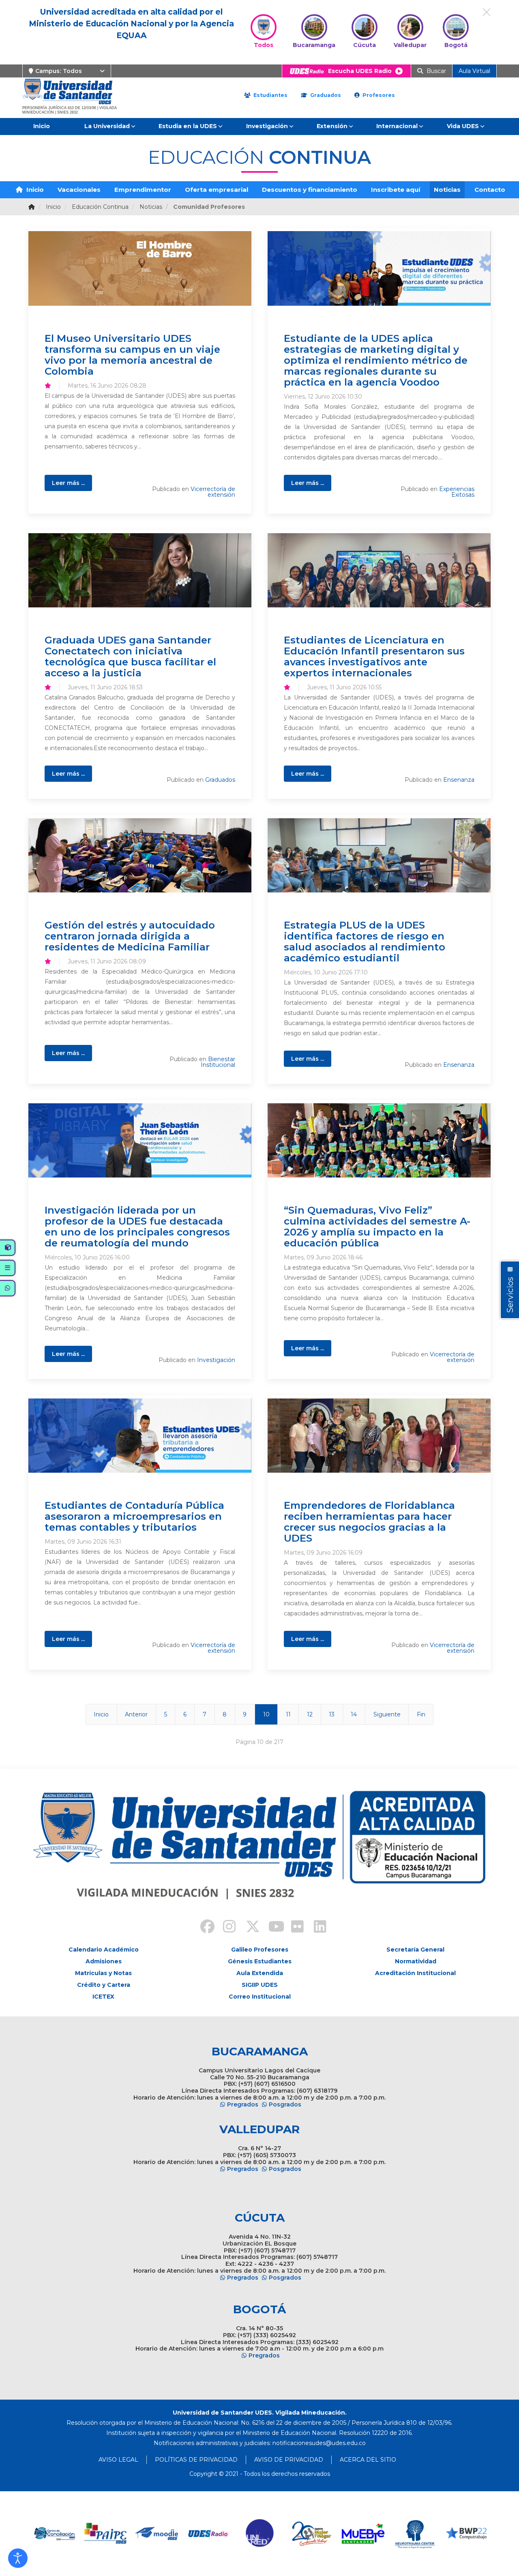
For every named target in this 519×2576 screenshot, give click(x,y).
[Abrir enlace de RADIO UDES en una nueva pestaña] (157, 2534)
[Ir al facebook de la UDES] (203, 1928)
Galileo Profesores (260, 1950)
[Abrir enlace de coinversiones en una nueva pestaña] (466, 2534)
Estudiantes (270, 95)
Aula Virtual (474, 71)
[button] (18, 2558)
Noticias (447, 190)
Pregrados (243, 2104)
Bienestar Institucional (218, 1062)
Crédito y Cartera (104, 1985)
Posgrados (285, 2104)
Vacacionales (79, 190)
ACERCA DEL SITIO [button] (368, 2460)
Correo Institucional (260, 1997)
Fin (421, 1714)
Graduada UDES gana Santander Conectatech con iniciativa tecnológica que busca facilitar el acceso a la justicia (130, 656)
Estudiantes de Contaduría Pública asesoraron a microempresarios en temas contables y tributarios (134, 1516)
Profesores (378, 95)
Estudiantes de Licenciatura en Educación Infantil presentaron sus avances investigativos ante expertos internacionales (374, 656)
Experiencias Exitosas (457, 492)
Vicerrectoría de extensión (213, 492)
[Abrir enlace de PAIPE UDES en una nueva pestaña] (54, 2534)
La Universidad (107, 126)
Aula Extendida (260, 1973)
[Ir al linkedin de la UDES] (316, 1928)
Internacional (397, 126)
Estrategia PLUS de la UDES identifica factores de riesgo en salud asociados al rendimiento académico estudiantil (365, 941)
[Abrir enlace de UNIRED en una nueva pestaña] (209, 2534)
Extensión (332, 126)
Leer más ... (68, 483)
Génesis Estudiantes (260, 1961)
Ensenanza (459, 780)
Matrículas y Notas (103, 1973)
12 (310, 1714)
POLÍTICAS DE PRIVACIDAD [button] (196, 2460)
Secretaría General (415, 1950)
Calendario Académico (104, 1950)
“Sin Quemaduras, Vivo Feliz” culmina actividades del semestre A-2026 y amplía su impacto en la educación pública (377, 1226)
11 (288, 1714)
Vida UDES (463, 126)
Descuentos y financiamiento (310, 190)
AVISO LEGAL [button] (118, 2460)
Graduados (325, 95)
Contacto (490, 190)
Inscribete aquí (396, 190)
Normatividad (416, 1961)
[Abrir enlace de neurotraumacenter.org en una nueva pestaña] (363, 2534)
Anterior (136, 1714)
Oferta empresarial (217, 190)
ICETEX (103, 1997)
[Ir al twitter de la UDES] (248, 1928)
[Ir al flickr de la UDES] (294, 1928)
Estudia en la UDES (188, 126)
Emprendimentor (143, 190)
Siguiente (387, 1714)
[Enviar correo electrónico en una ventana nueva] (319, 2443)
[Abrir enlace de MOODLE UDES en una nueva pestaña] (106, 2534)
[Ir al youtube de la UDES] (271, 1928)
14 (354, 1714)
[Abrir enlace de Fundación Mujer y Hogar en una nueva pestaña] (260, 2534)
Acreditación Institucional (415, 1973)
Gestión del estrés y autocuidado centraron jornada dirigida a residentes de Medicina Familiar (130, 936)
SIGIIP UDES (260, 1985)
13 (332, 1714)
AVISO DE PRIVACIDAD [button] (289, 2460)
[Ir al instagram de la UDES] (225, 1928)
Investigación (267, 126)
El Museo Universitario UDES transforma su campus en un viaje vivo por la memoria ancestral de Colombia (132, 355)
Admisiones (104, 1961)
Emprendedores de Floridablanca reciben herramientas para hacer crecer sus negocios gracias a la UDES (369, 1522)
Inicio (42, 126)
